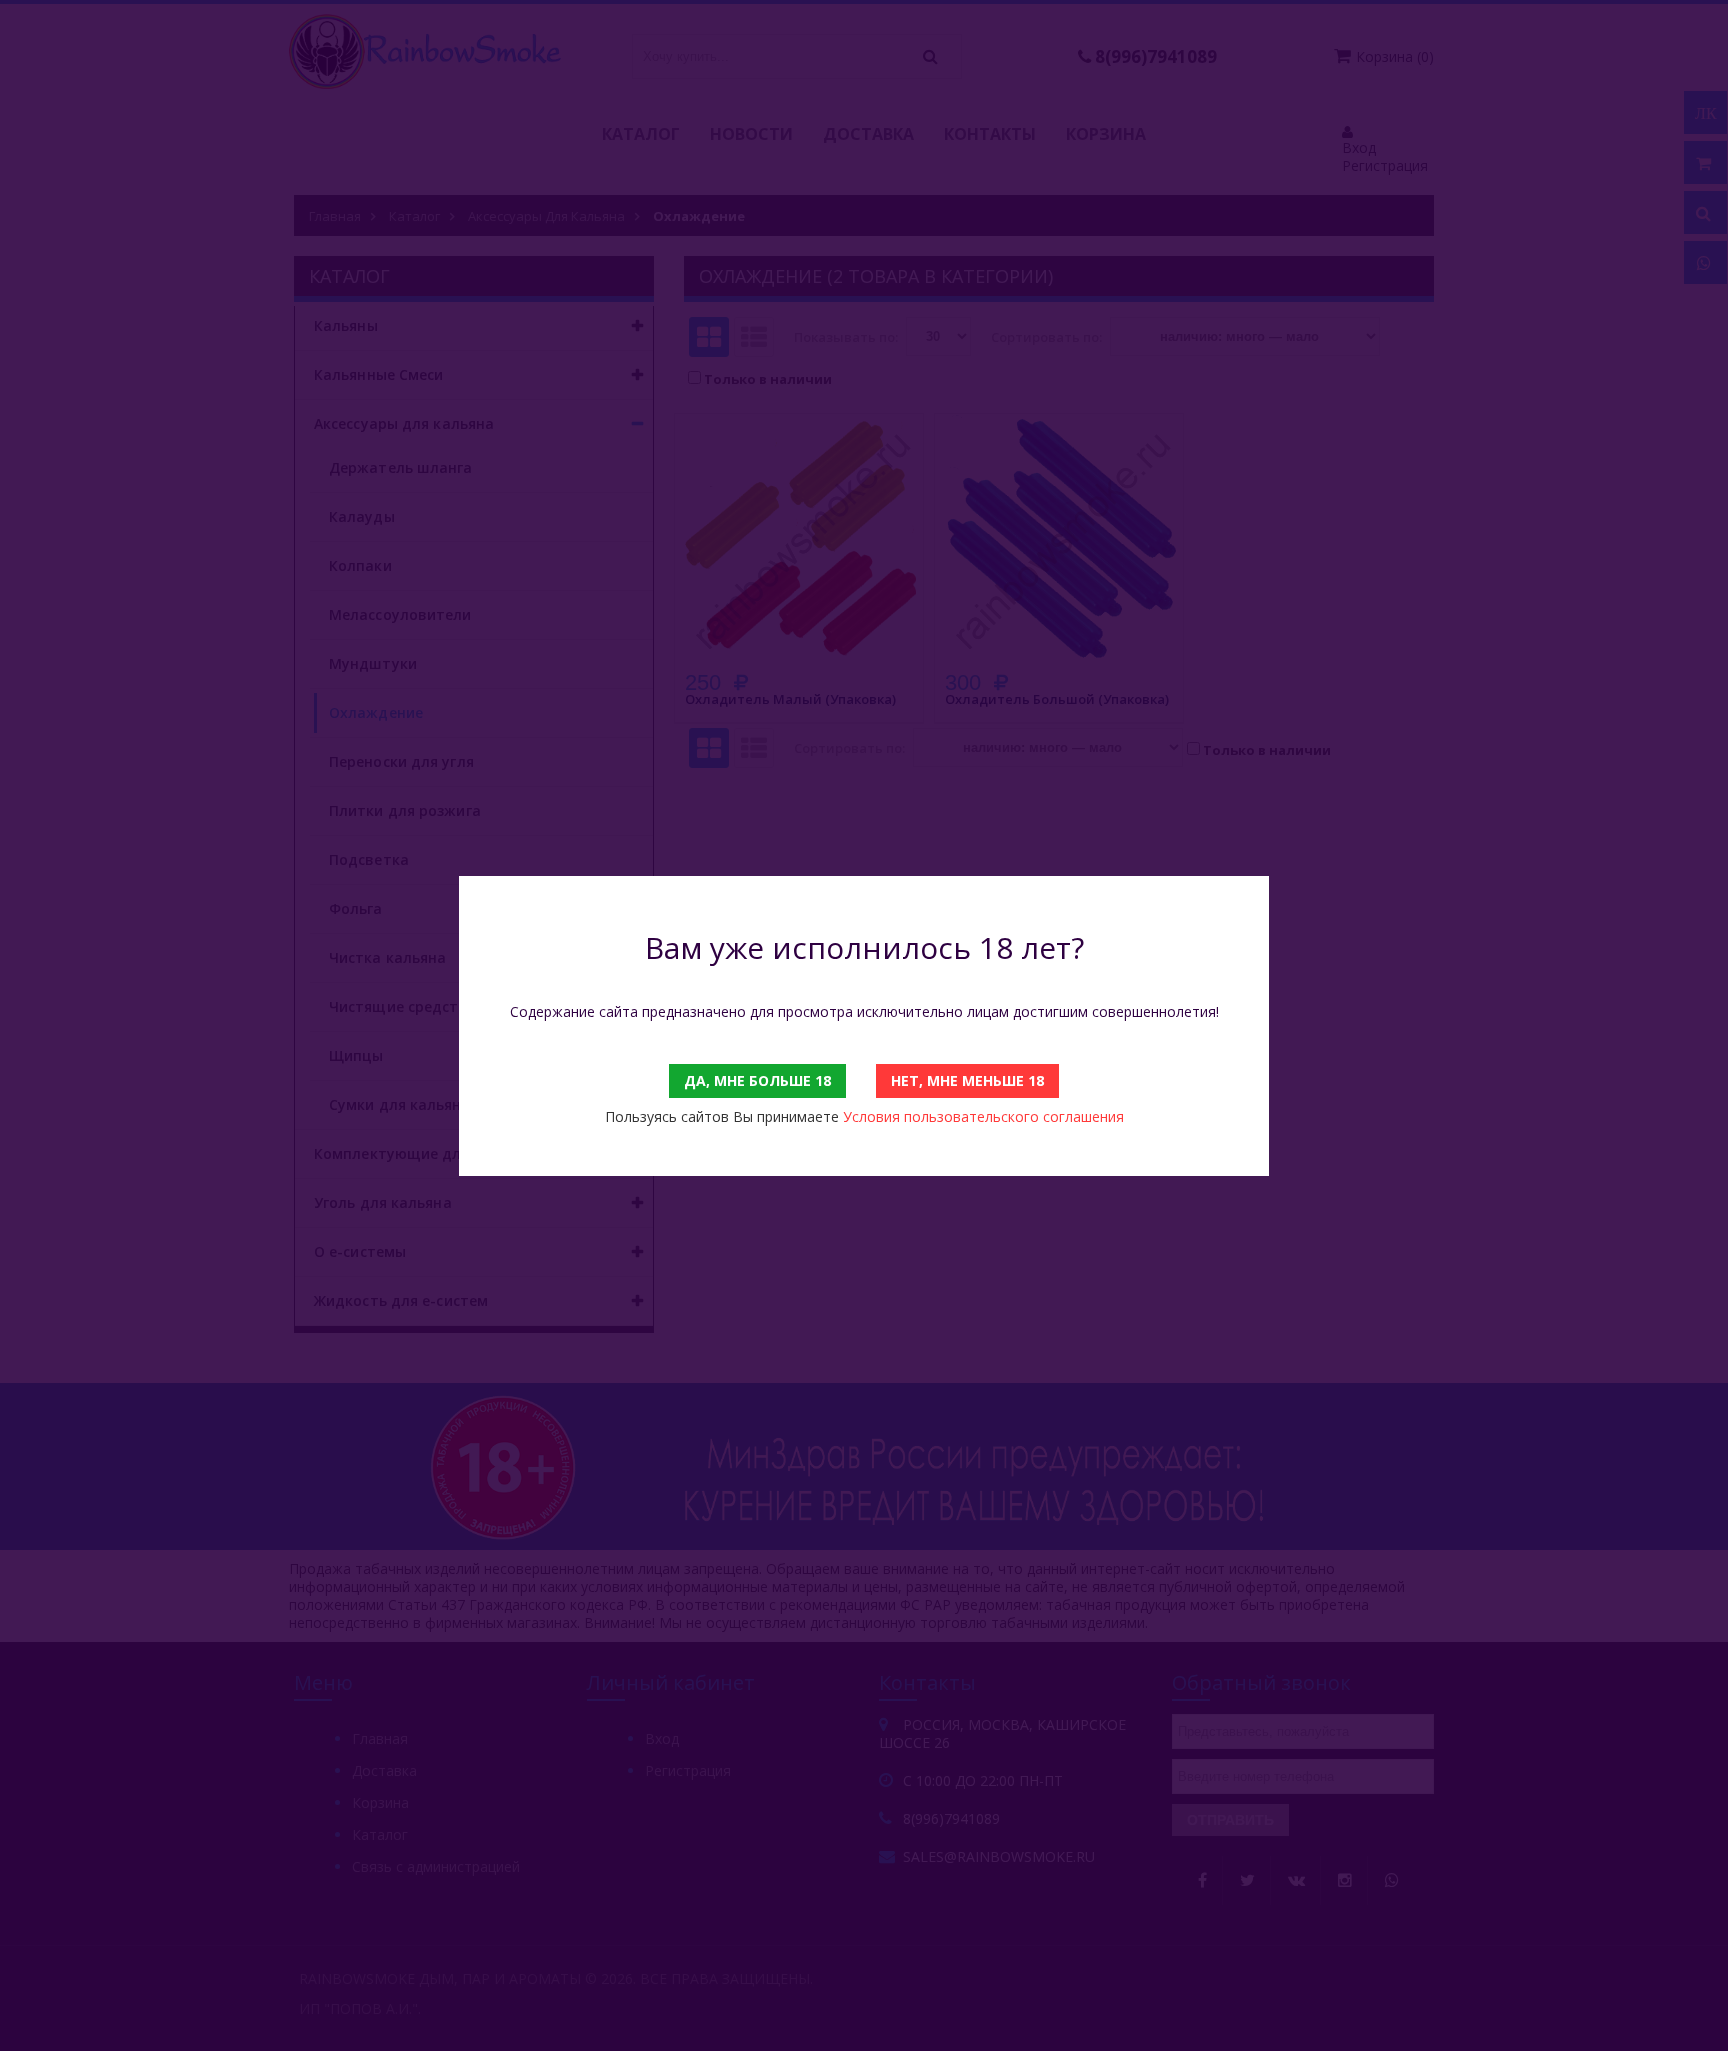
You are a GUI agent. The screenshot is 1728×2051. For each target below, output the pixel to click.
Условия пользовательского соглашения (983, 1116)
